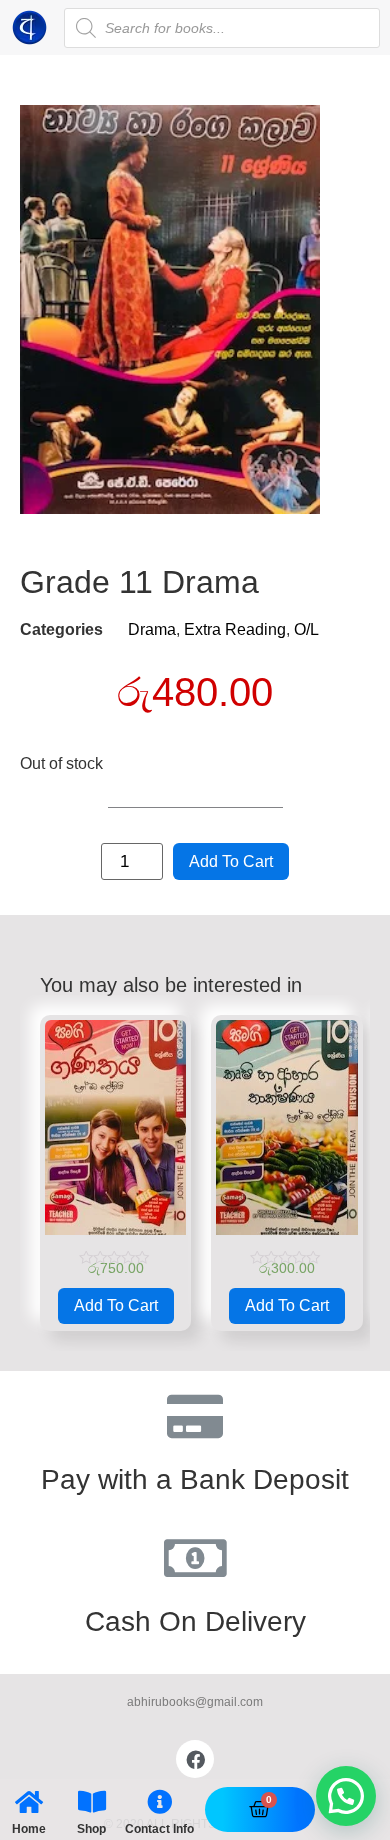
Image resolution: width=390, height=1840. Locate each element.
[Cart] (259, 1809)
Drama (152, 629)
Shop (91, 1829)
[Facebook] (195, 1759)
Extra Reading (235, 629)
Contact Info (159, 1829)
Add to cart (231, 861)
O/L (306, 629)
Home (29, 1829)
